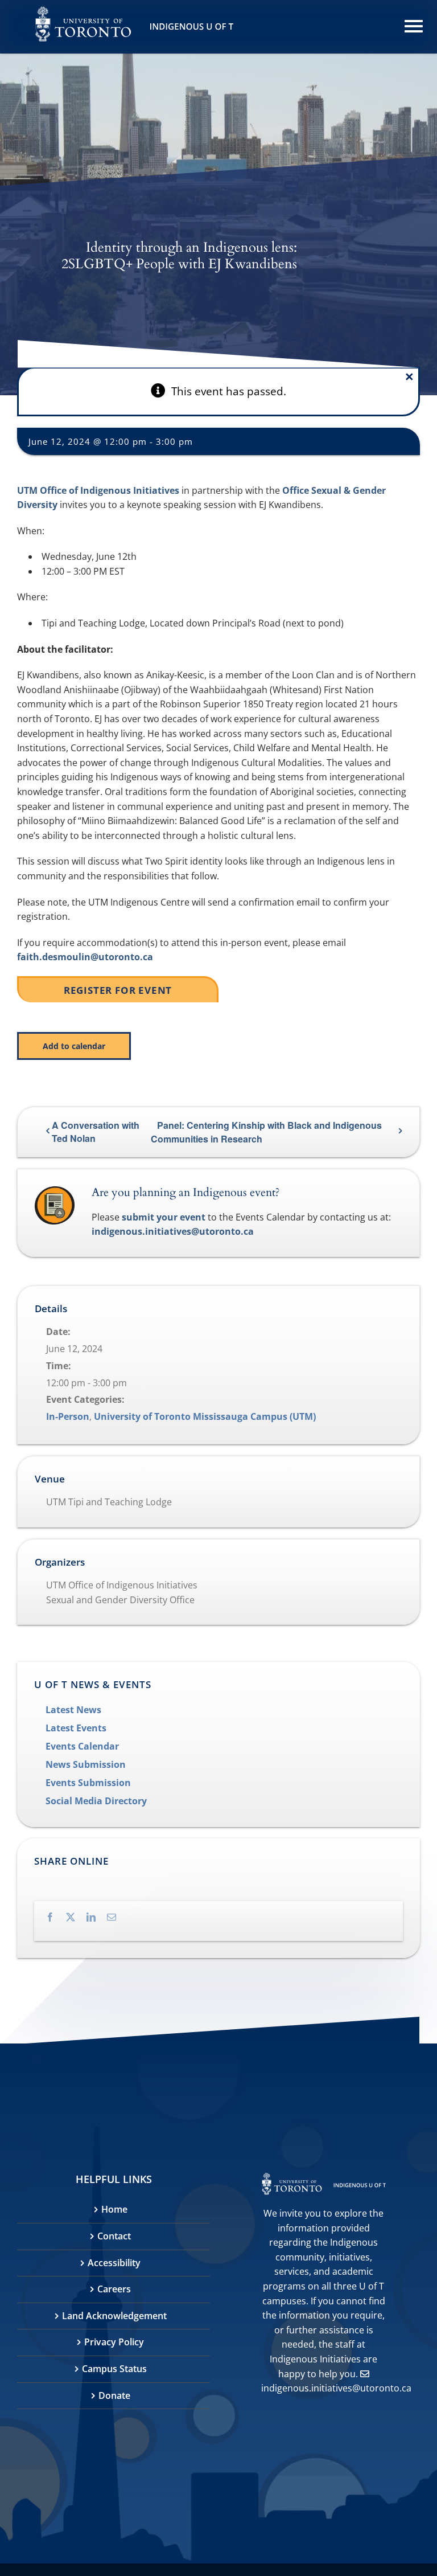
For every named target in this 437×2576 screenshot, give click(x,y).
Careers (114, 2289)
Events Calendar (82, 1746)
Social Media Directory (96, 1801)
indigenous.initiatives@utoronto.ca (173, 1231)
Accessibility (114, 2263)
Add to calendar (74, 1046)
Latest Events (76, 1728)
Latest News (73, 1710)
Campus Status (114, 2369)
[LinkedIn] (97, 1917)
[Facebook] (56, 1917)
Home (114, 2209)
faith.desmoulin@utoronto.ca (85, 957)
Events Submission (88, 1783)
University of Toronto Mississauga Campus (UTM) (205, 1416)
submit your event (164, 1217)
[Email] (117, 1917)
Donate (114, 2395)
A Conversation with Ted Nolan (96, 1132)
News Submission (86, 1764)
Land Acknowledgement (114, 2316)
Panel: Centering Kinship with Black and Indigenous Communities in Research (266, 1132)
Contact (114, 2236)
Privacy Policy (114, 2342)
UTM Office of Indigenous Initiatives (98, 490)
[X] (76, 1917)
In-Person (68, 1416)
